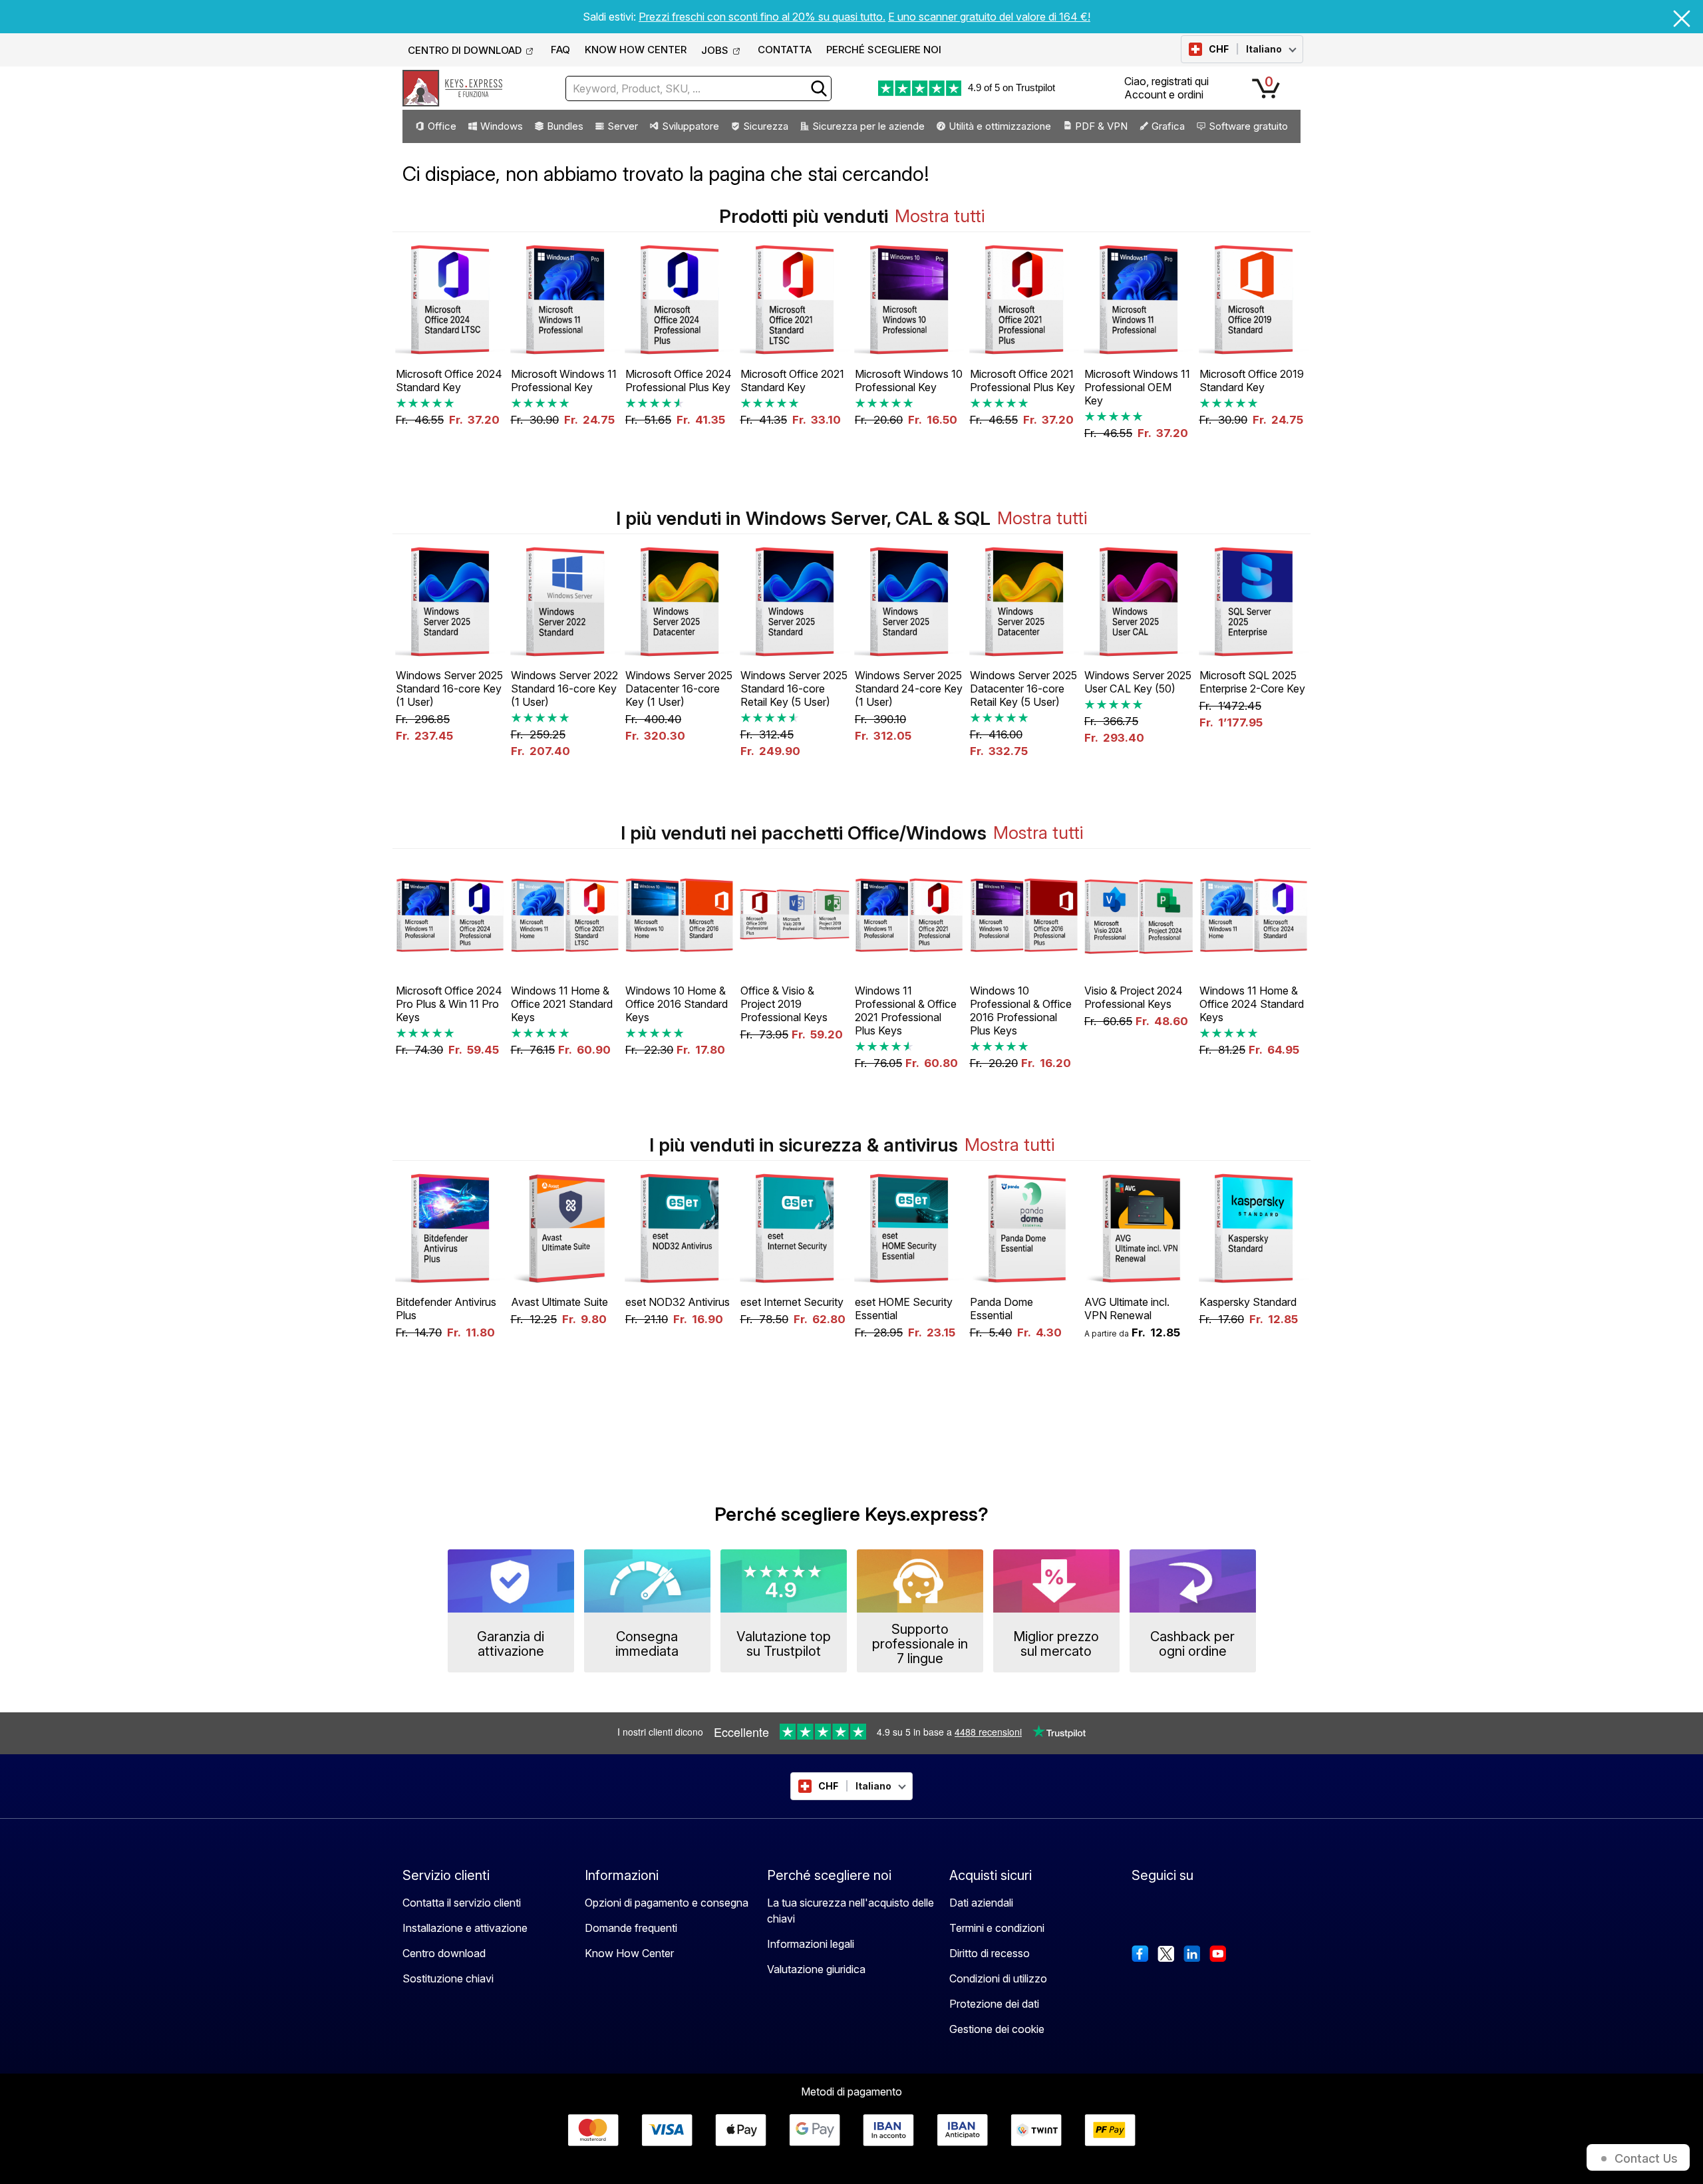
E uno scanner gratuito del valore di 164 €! (989, 17)
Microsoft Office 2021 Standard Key (792, 381)
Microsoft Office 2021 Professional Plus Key (1022, 381)
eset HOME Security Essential (904, 1309)
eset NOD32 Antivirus (678, 1302)
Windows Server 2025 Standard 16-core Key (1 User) (449, 689)
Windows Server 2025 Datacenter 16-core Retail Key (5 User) (1023, 689)
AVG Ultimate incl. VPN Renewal (1127, 1309)
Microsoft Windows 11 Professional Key (564, 381)
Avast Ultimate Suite (559, 1302)
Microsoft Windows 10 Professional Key (909, 381)
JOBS (715, 50)
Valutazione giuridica (816, 1969)
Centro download (444, 1953)
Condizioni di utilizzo (998, 1978)
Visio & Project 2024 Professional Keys (1134, 997)
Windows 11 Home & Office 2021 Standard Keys (562, 1004)
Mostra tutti (940, 216)
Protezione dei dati (994, 2004)
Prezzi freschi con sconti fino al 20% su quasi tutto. (762, 17)
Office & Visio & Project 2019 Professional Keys (784, 1004)
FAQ (560, 50)
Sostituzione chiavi (448, 1978)
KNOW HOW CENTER (636, 50)
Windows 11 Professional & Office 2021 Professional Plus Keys (906, 1011)
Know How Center (629, 1953)
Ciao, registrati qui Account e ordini (1166, 87)
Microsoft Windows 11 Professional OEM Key (1137, 387)
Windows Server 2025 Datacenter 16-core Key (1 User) (679, 689)
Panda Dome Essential (1002, 1309)
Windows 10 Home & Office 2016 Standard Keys (677, 1004)
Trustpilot (1035, 87)
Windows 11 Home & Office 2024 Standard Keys (1252, 1004)
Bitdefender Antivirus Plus (446, 1309)
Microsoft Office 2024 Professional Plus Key (679, 381)
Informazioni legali (811, 1944)
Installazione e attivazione (465, 1928)
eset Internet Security (792, 1302)
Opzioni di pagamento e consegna (667, 1903)
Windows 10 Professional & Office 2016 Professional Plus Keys (1021, 1011)
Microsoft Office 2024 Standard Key (449, 381)
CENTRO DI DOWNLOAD (465, 50)
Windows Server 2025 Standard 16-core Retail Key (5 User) (794, 689)
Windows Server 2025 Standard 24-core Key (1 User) (909, 689)
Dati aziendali (981, 1903)
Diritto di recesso (990, 1953)
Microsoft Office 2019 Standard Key (1252, 381)
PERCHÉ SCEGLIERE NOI (884, 50)
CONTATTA (785, 50)
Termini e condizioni (997, 1928)
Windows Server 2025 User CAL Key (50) (1138, 682)
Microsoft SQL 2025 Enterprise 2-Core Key (1252, 682)
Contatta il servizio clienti (462, 1903)
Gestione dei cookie (997, 2029)
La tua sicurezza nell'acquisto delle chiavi (851, 1911)
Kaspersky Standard (1248, 1302)
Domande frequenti (631, 1928)
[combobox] (698, 88)
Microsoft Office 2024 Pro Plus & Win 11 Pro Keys (449, 1004)
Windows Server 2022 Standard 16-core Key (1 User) (564, 689)
